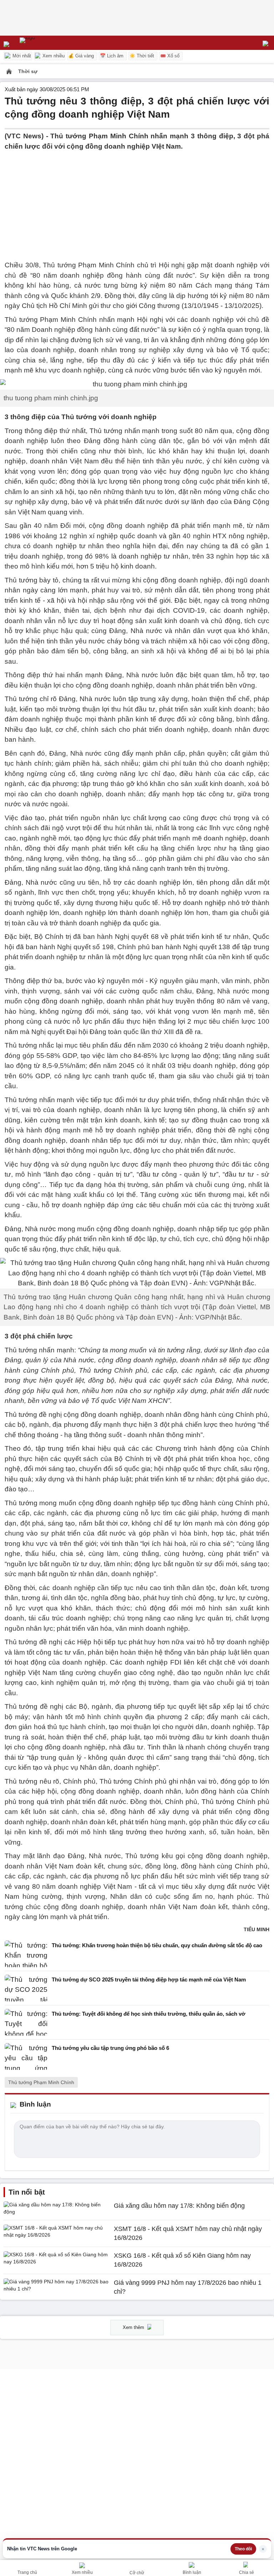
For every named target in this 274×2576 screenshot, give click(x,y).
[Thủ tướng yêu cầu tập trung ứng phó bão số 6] (26, 2056)
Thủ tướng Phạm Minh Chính (41, 2082)
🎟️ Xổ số (170, 56)
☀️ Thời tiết (142, 56)
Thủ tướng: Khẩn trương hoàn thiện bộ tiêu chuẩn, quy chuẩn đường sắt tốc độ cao (157, 1945)
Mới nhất (21, 56)
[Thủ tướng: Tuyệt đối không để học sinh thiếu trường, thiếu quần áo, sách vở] (26, 2022)
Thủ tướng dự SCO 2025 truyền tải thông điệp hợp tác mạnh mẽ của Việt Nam (149, 1979)
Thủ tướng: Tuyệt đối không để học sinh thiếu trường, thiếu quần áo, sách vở (149, 2014)
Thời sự (28, 71)
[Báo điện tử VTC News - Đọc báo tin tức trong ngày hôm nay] (44, 43)
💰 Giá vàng (81, 56)
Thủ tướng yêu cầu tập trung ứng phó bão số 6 (110, 2048)
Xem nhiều (53, 56)
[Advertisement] (137, 201)
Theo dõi (243, 2549)
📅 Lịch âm (112, 56)
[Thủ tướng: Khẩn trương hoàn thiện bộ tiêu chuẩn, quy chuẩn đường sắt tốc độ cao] (26, 1954)
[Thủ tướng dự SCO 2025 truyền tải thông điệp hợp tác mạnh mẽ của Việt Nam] (26, 1988)
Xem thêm (134, 2327)
